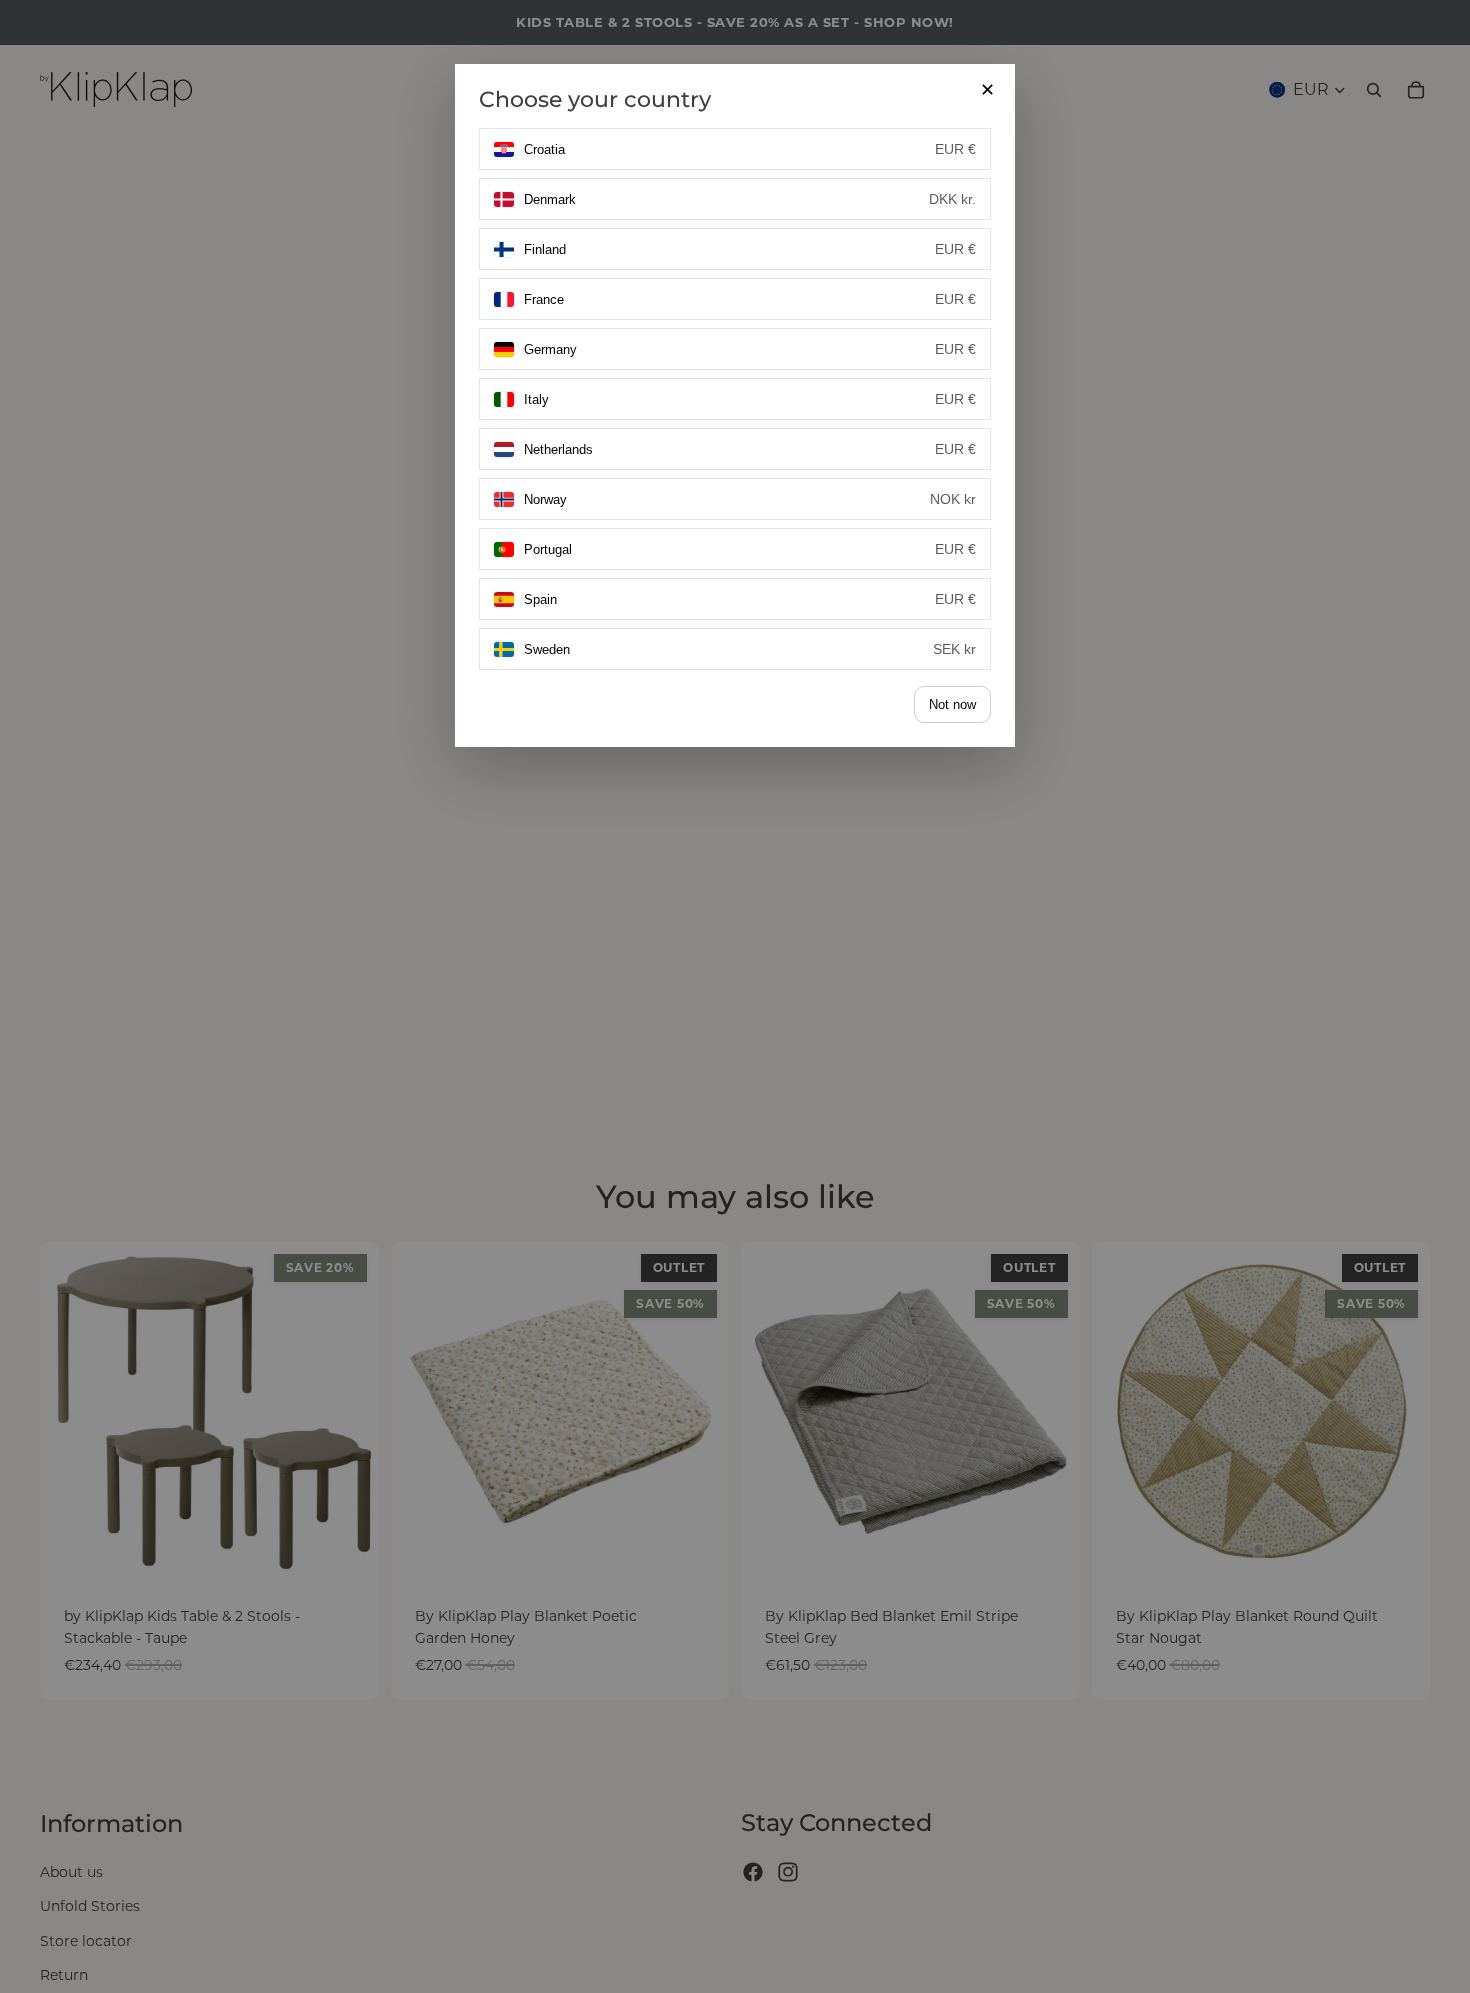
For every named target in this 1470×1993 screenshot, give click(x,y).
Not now (952, 704)
